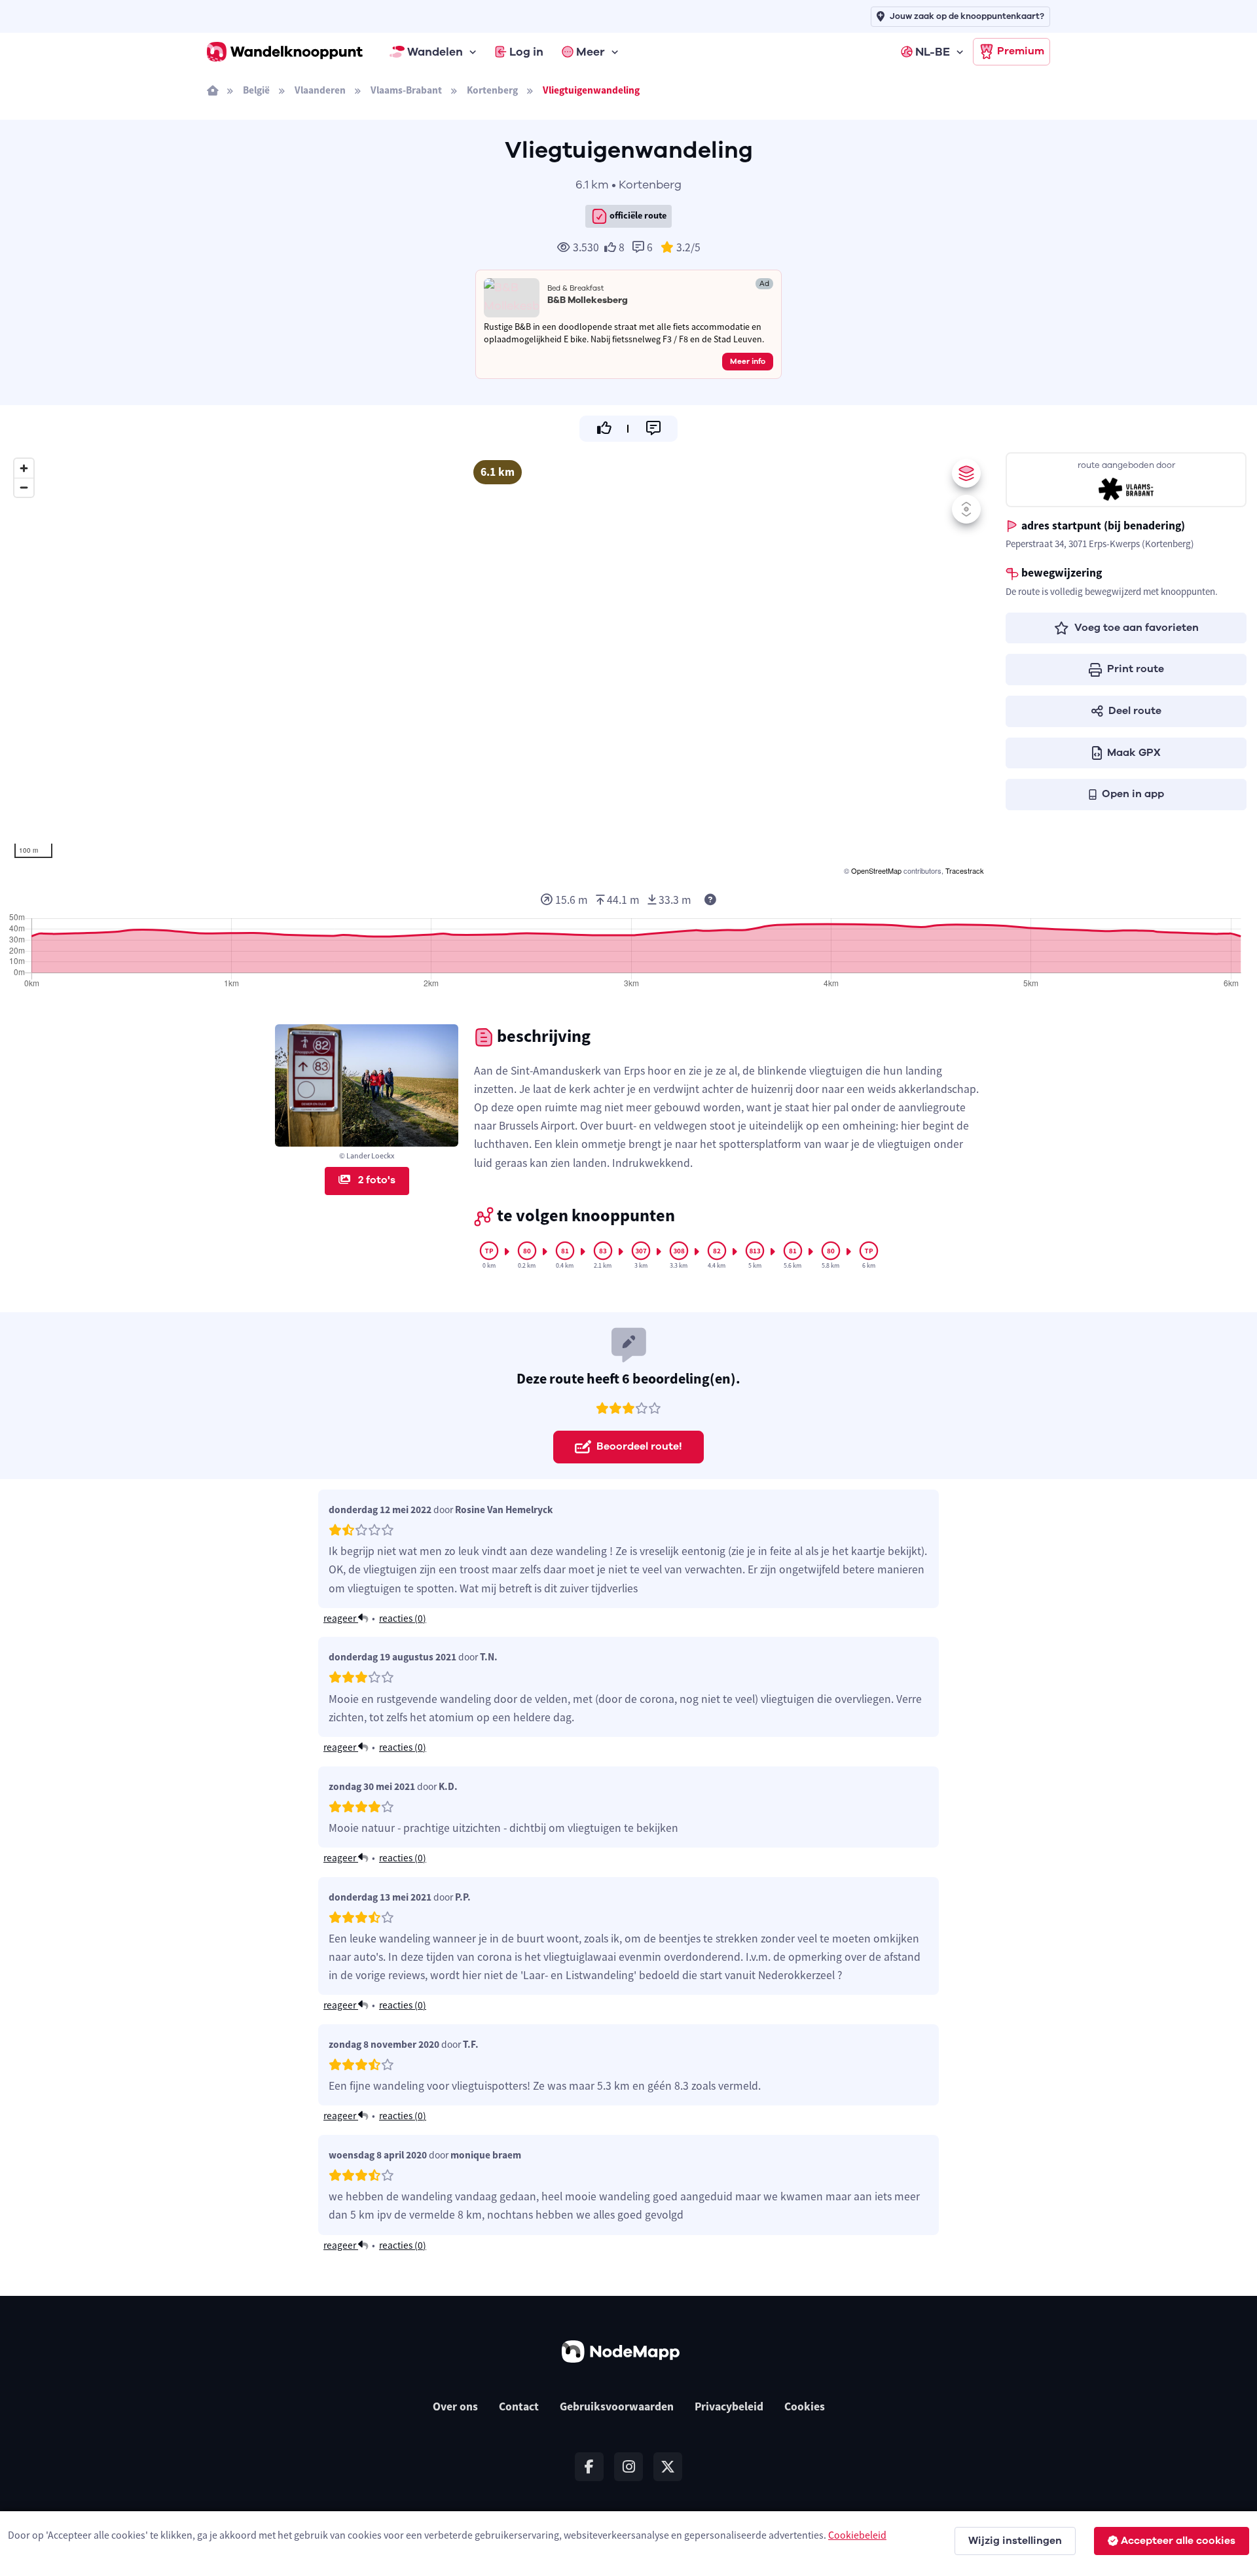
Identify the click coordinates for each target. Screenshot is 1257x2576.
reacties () (403, 1618)
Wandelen (435, 52)
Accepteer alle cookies (1178, 2541)
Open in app (1133, 794)
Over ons (455, 2406)
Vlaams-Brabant (406, 90)
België (256, 90)
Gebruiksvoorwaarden (617, 2406)
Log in (526, 52)
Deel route (1135, 711)
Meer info (748, 361)
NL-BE (933, 52)
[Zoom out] (24, 487)
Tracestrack (965, 870)
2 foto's (375, 1180)
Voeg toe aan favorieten (1137, 628)
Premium (1021, 51)
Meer (591, 52)
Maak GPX (1134, 753)
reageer (341, 1618)
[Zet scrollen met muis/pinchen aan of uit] (966, 509)
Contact (519, 2406)
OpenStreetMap (876, 870)
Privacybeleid (729, 2406)
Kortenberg (492, 90)
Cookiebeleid (857, 2535)
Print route (1136, 669)
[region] (498, 665)
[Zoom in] (24, 468)
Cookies (805, 2406)
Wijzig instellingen (1015, 2541)
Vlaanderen (320, 90)
